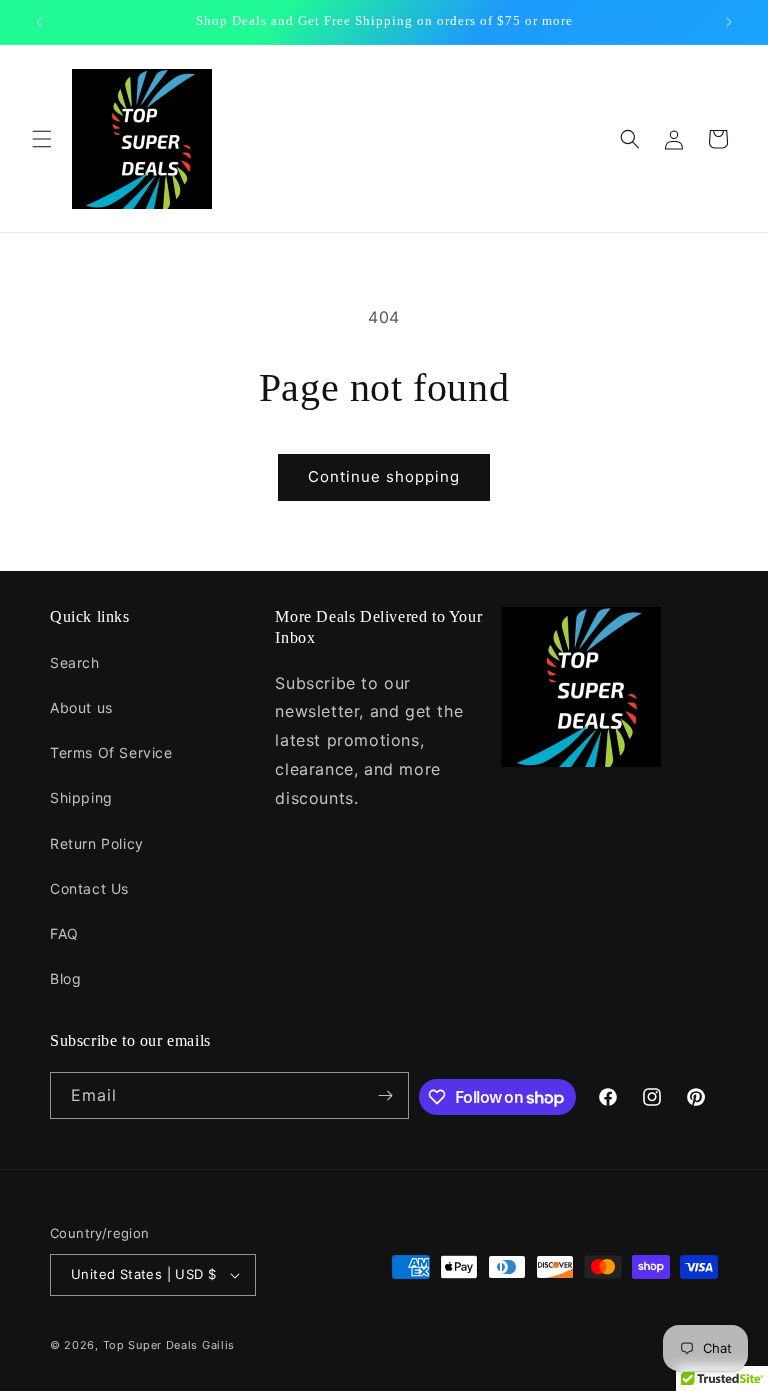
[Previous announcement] (39, 22)
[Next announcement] (729, 22)
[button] (42, 139)
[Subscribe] (386, 1095)
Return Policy (97, 843)
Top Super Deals (151, 1345)
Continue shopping (384, 476)
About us (81, 707)
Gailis (218, 1345)
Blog (65, 978)
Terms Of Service (111, 752)
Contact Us (89, 888)
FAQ (64, 933)
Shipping (81, 797)
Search (75, 662)
